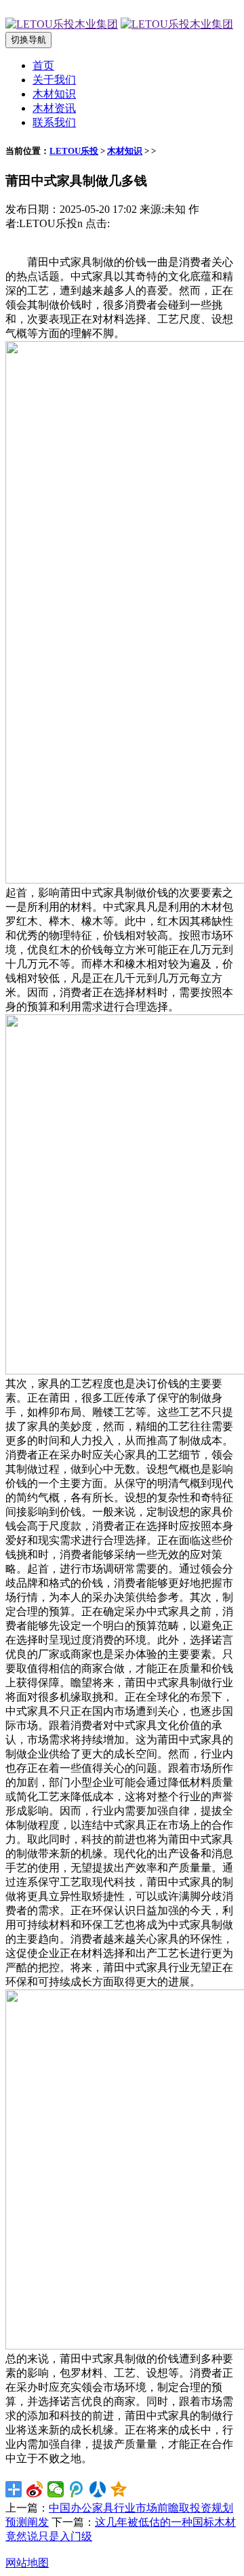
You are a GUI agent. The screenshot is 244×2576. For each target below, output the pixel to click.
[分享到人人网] (98, 2489)
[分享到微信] (56, 2489)
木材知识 (54, 94)
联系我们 (54, 122)
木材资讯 (54, 108)
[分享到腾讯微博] (77, 2489)
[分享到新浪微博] (35, 2489)
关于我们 (54, 80)
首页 (43, 65)
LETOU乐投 (74, 151)
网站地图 (27, 2563)
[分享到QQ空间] (119, 2489)
